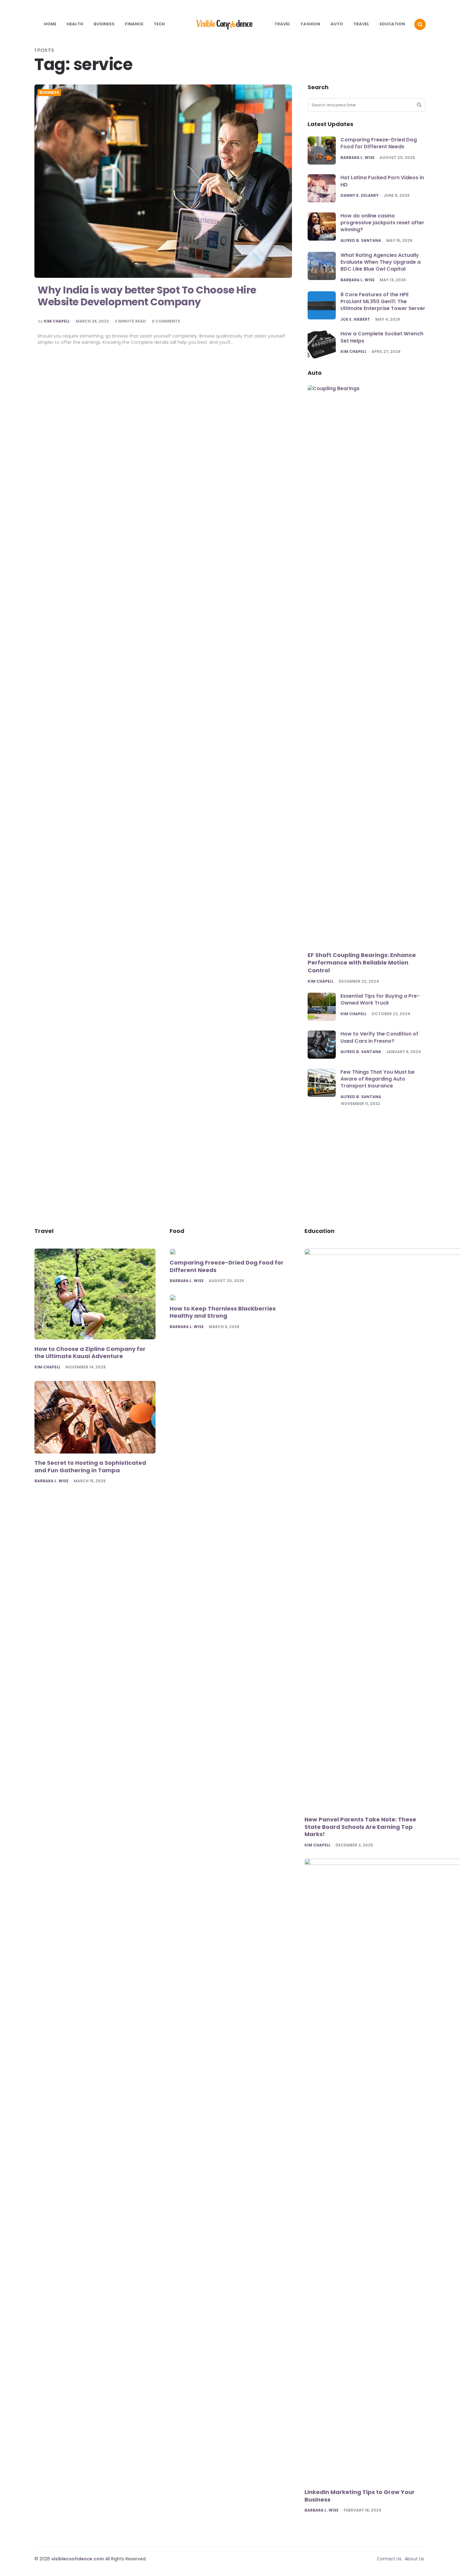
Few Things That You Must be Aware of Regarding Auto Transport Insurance (378, 1079)
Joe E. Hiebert (355, 319)
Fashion (310, 24)
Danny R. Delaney (360, 196)
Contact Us (389, 2559)
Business (104, 24)
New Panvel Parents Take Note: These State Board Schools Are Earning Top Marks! (360, 1827)
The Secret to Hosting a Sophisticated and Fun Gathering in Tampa (90, 1466)
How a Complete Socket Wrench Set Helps (382, 337)
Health (75, 24)
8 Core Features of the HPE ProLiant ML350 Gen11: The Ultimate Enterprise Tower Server (383, 302)
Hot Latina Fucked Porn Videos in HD (382, 181)
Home (50, 24)
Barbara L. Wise (358, 158)
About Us (414, 2559)
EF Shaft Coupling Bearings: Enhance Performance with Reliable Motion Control (362, 963)
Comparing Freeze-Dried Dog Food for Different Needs (379, 143)
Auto (337, 24)
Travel (282, 24)
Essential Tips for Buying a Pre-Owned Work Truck (380, 999)
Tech (159, 24)
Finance (134, 24)
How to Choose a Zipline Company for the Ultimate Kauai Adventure (90, 1353)
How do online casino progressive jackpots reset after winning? (382, 223)
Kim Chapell (57, 321)
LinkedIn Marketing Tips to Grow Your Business (360, 2496)
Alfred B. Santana (361, 241)
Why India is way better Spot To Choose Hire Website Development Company (147, 296)
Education (392, 24)
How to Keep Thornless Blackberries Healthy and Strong (223, 1312)
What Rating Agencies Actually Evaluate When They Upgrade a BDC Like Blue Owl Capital (381, 262)
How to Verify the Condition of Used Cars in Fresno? (379, 1037)
